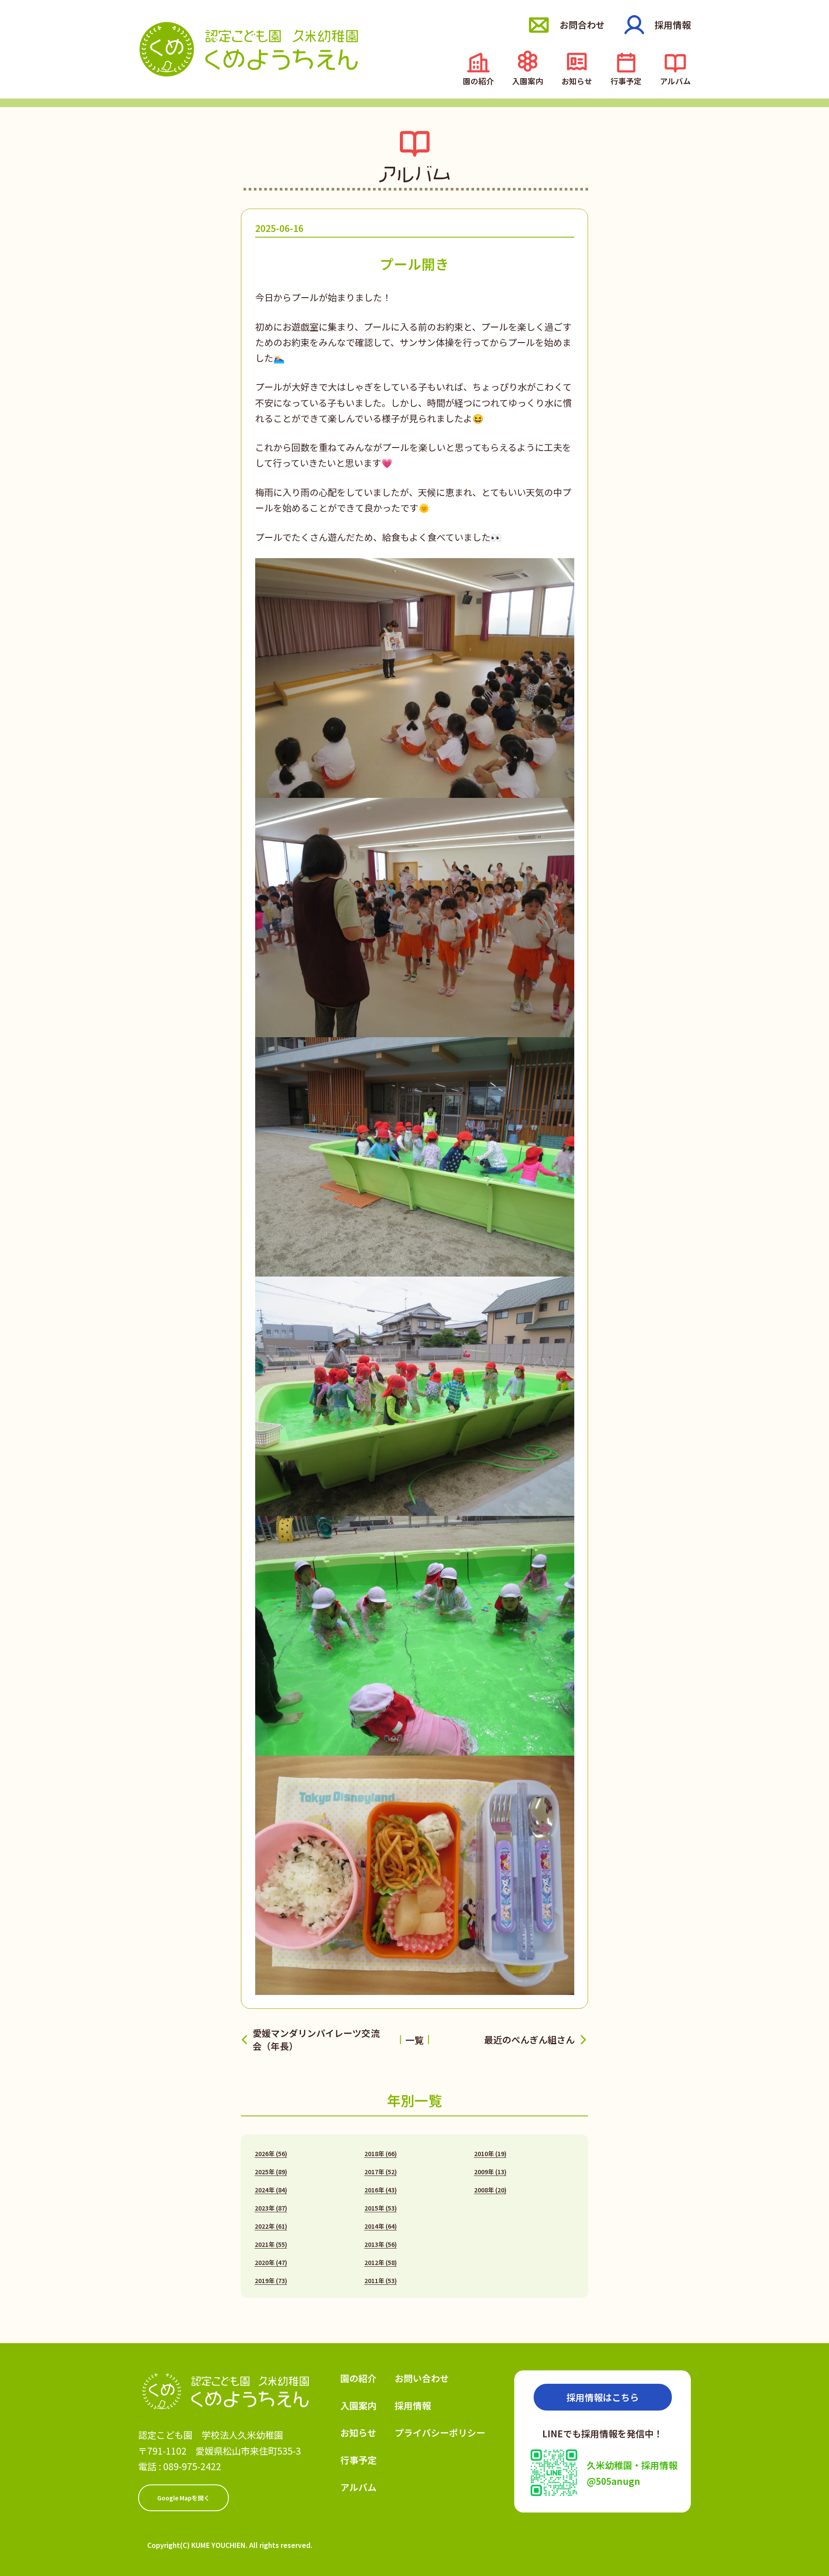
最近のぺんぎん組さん (529, 2040)
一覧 (414, 2040)
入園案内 (528, 80)
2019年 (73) (271, 2281)
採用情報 (673, 25)
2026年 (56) (271, 2154)
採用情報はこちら (603, 2397)
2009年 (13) (490, 2172)
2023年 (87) (271, 2208)
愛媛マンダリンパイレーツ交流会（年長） (316, 2039)
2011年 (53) (381, 2281)
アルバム (675, 80)
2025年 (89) (271, 2172)
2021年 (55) (271, 2244)
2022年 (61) (271, 2226)
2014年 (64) (381, 2226)
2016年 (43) (381, 2190)
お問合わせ (582, 25)
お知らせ (577, 80)
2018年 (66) (381, 2154)
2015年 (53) (381, 2208)
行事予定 (626, 80)
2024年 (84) (271, 2190)
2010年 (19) (490, 2154)
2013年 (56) (381, 2244)
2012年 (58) (381, 2262)
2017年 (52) (381, 2172)
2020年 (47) (271, 2262)
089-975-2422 (192, 2466)
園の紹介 (478, 80)
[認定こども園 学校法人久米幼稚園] (249, 49)
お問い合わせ (422, 2378)
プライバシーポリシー (440, 2433)
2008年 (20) (490, 2190)
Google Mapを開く (184, 2498)
